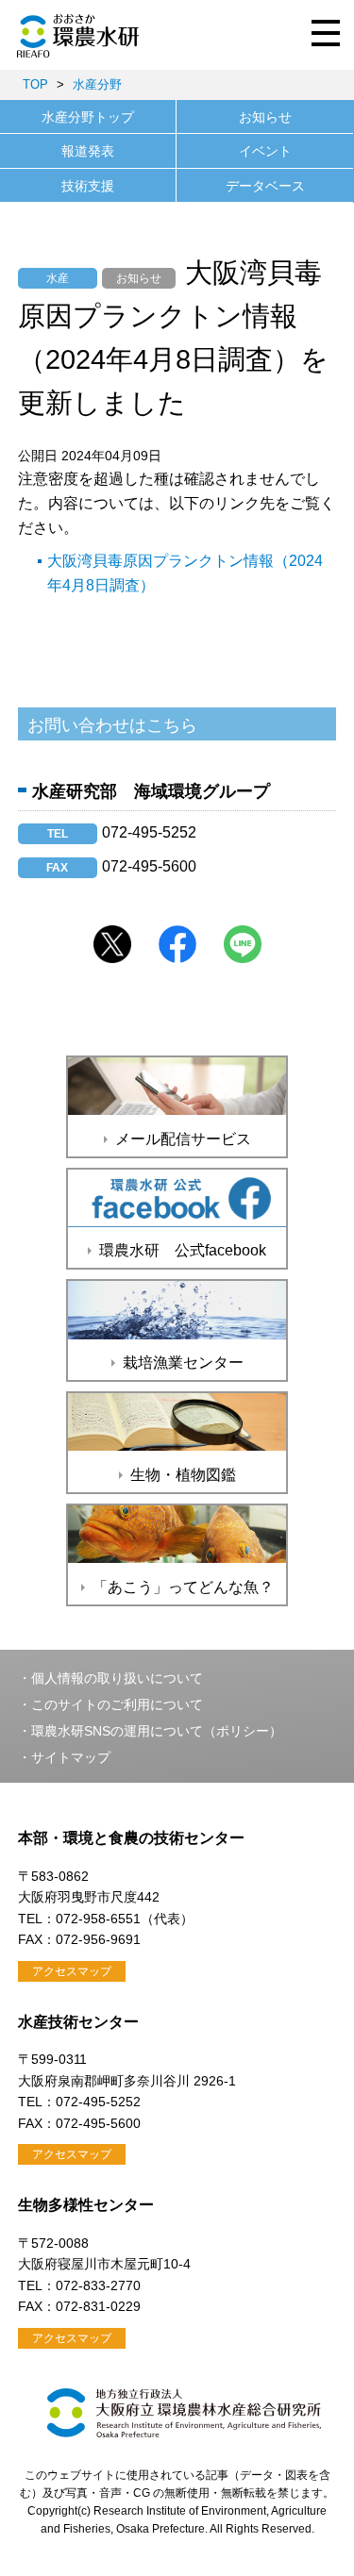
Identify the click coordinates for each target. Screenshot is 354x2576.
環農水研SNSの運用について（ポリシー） (157, 1731)
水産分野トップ (88, 117)
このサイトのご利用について (117, 1704)
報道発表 (88, 151)
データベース (265, 186)
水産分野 (97, 84)
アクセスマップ (72, 1971)
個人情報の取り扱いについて (117, 1678)
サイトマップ (71, 1757)
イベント (265, 151)
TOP (35, 84)
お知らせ (265, 117)
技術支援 (88, 186)
